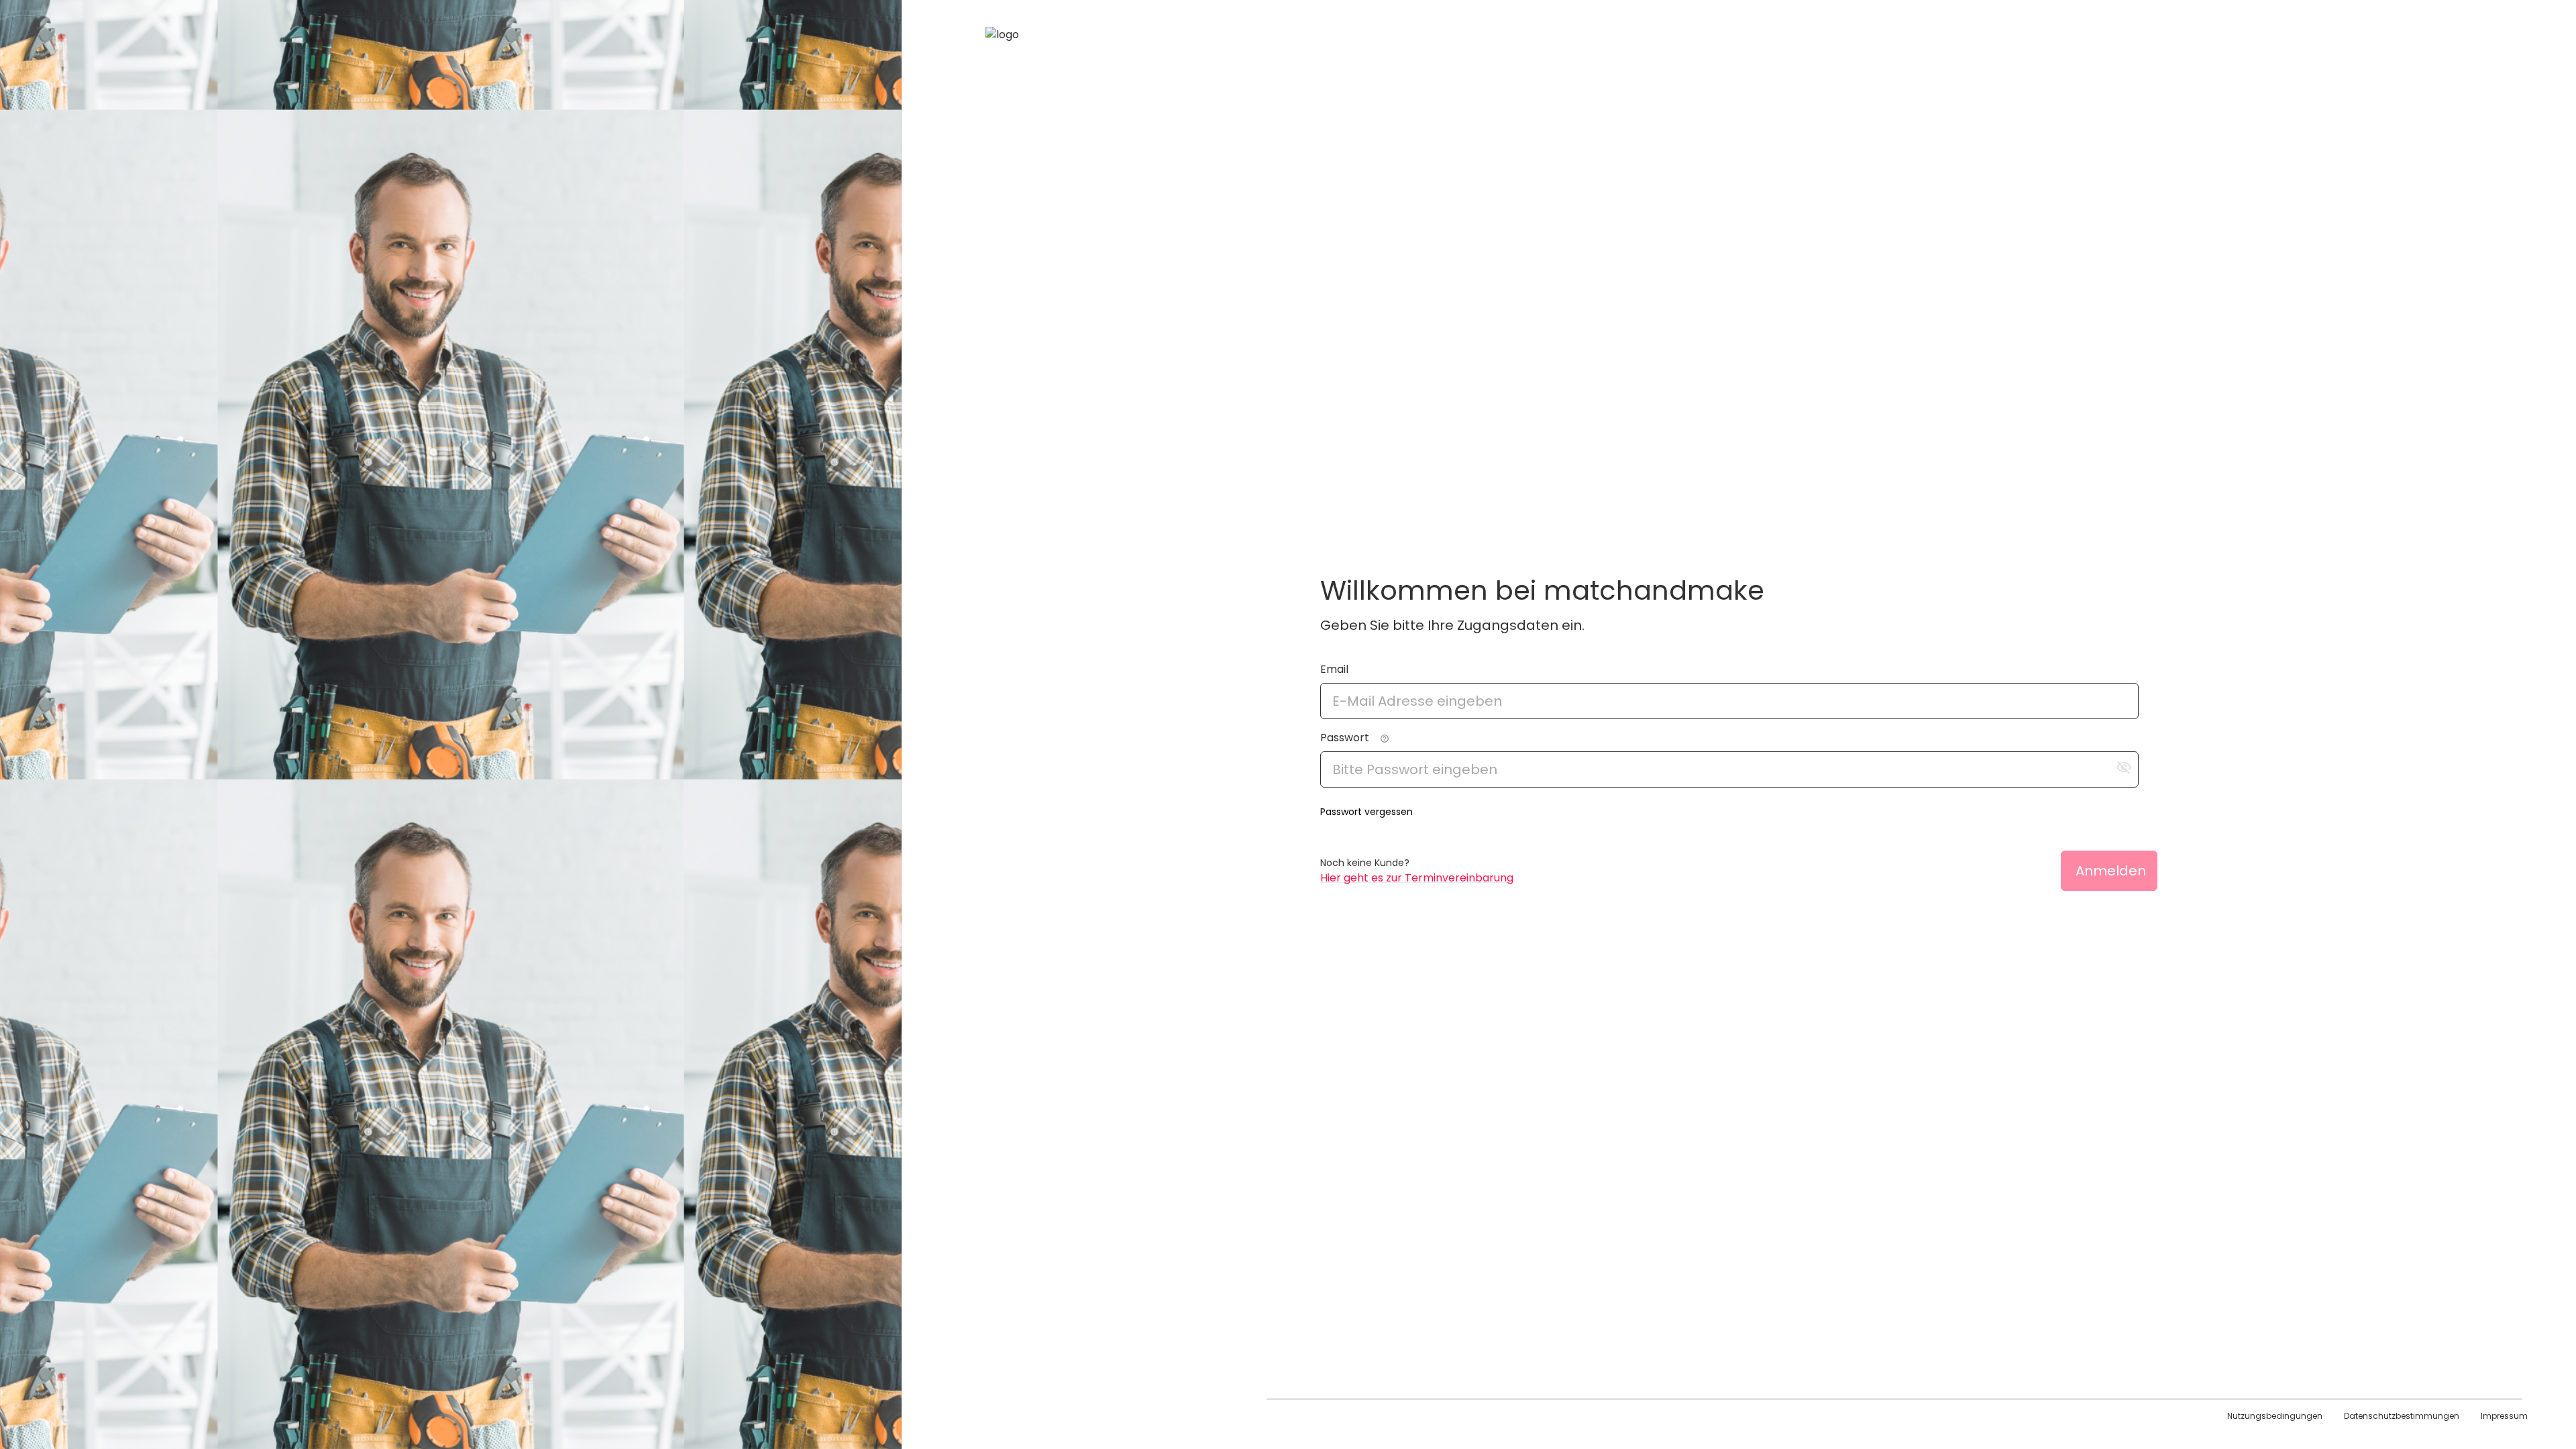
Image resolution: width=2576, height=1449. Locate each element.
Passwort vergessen (1366, 812)
